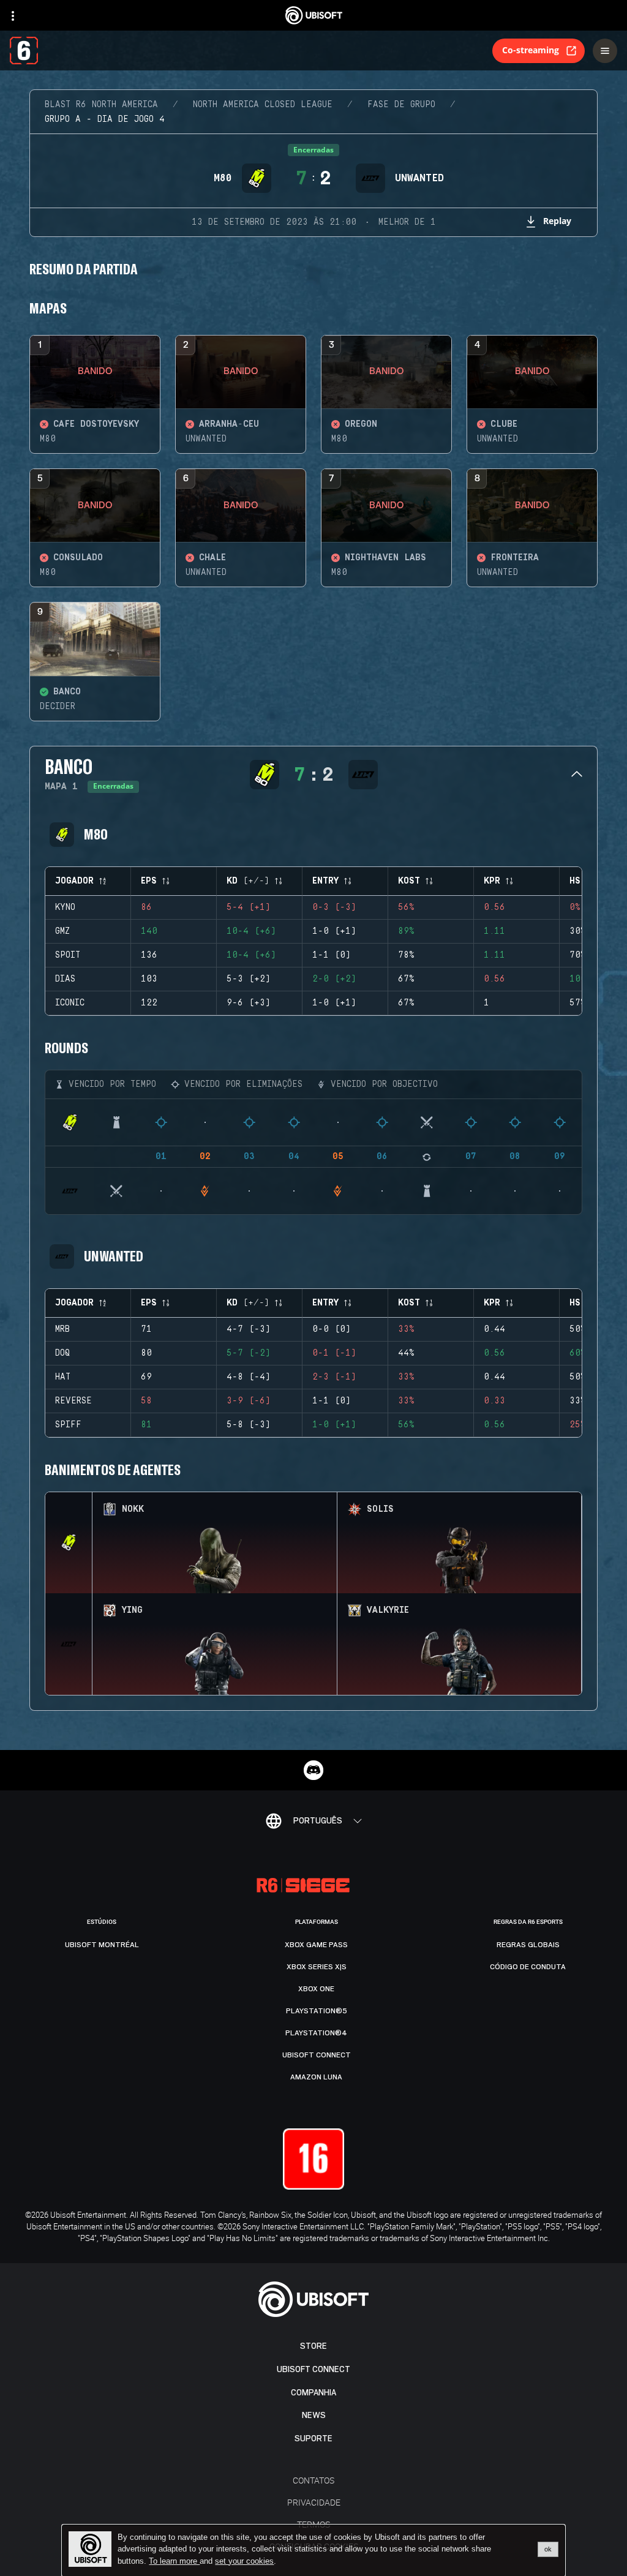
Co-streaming (531, 50)
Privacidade (314, 2502)
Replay (557, 221)
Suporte (313, 2439)
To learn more (174, 2561)
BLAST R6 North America (101, 105)
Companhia (313, 2393)
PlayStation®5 (317, 2011)
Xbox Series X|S (317, 1967)
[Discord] (313, 1770)
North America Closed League (263, 105)
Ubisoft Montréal (102, 1945)
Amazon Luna (316, 2077)
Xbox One (316, 1989)
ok (548, 2549)
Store (313, 2346)
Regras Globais (528, 1945)
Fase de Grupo (401, 105)
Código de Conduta (528, 1967)
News (314, 2415)
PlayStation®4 (316, 2033)
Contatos (313, 2480)
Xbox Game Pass (316, 1945)
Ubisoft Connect (313, 2369)
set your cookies (244, 2561)
